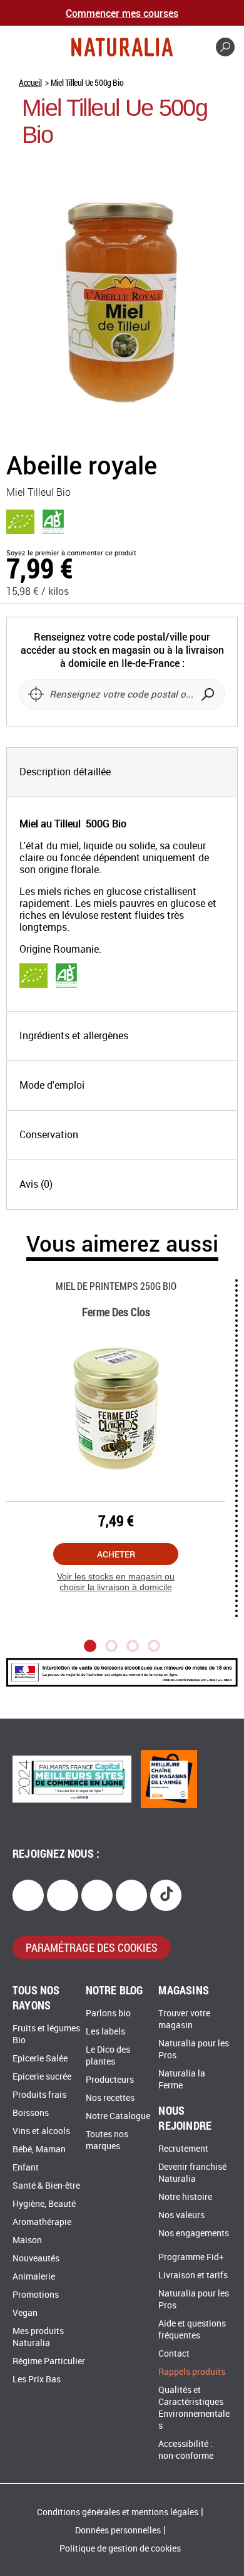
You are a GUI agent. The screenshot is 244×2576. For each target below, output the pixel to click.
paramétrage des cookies (92, 1947)
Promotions (36, 2295)
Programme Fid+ (191, 2257)
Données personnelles (118, 2531)
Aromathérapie (42, 2222)
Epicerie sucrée (42, 2077)
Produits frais (39, 2095)
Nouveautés (36, 2259)
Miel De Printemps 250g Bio (116, 1286)
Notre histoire (185, 2197)
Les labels (105, 2032)
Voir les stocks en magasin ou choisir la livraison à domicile (116, 1582)
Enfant (26, 2168)
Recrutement (183, 2149)
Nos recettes (110, 2098)
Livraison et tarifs (193, 2275)
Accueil (30, 82)
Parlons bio (108, 2013)
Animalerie (34, 2277)
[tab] (122, 772)
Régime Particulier (49, 2361)
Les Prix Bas (37, 2380)
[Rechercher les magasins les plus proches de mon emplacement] (36, 694)
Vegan (25, 2313)
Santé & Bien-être (46, 2186)
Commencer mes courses (122, 13)
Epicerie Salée (40, 2059)
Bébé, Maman (39, 2149)
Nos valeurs (181, 2215)
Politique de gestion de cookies (120, 2549)
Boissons (31, 2113)
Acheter (116, 1554)
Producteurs (110, 2080)
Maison (27, 2240)
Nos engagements (194, 2233)
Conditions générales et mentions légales (118, 2512)
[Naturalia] (122, 47)
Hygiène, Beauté (44, 2204)
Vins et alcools (41, 2131)
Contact (174, 2354)
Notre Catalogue (118, 2116)
